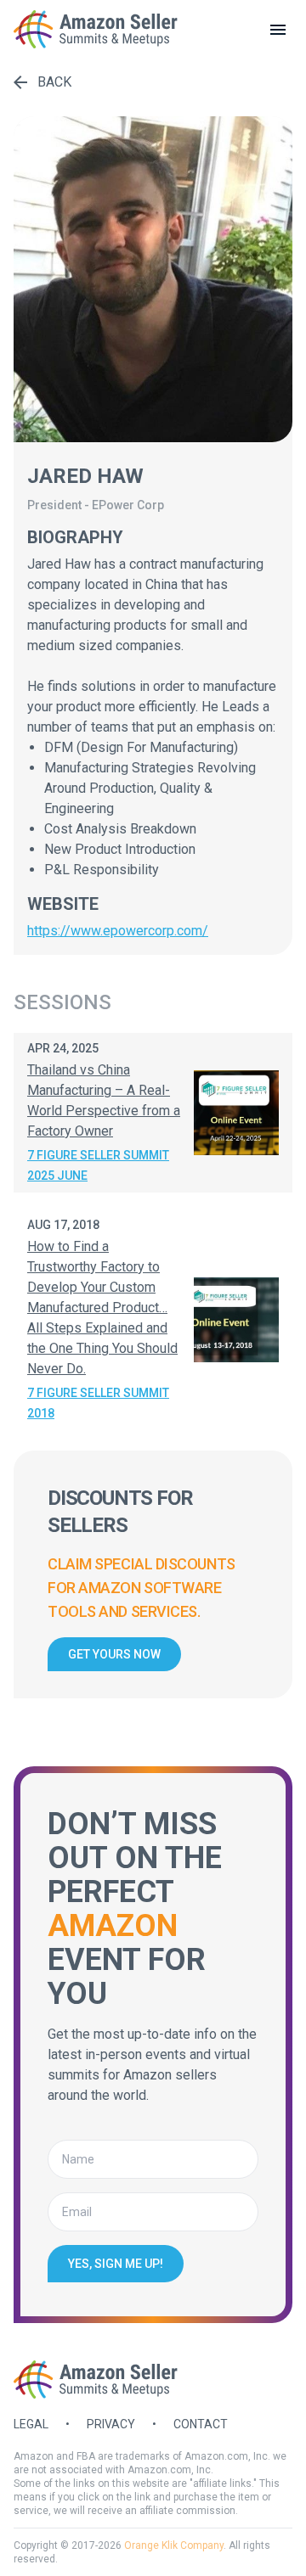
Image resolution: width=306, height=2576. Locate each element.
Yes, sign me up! (116, 2264)
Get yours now (114, 1654)
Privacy (111, 2424)
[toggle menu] (278, 30)
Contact (201, 2424)
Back (54, 82)
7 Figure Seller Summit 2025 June (98, 1165)
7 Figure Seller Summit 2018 (98, 1403)
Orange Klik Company (174, 2545)
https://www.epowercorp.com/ (118, 931)
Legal (31, 2424)
